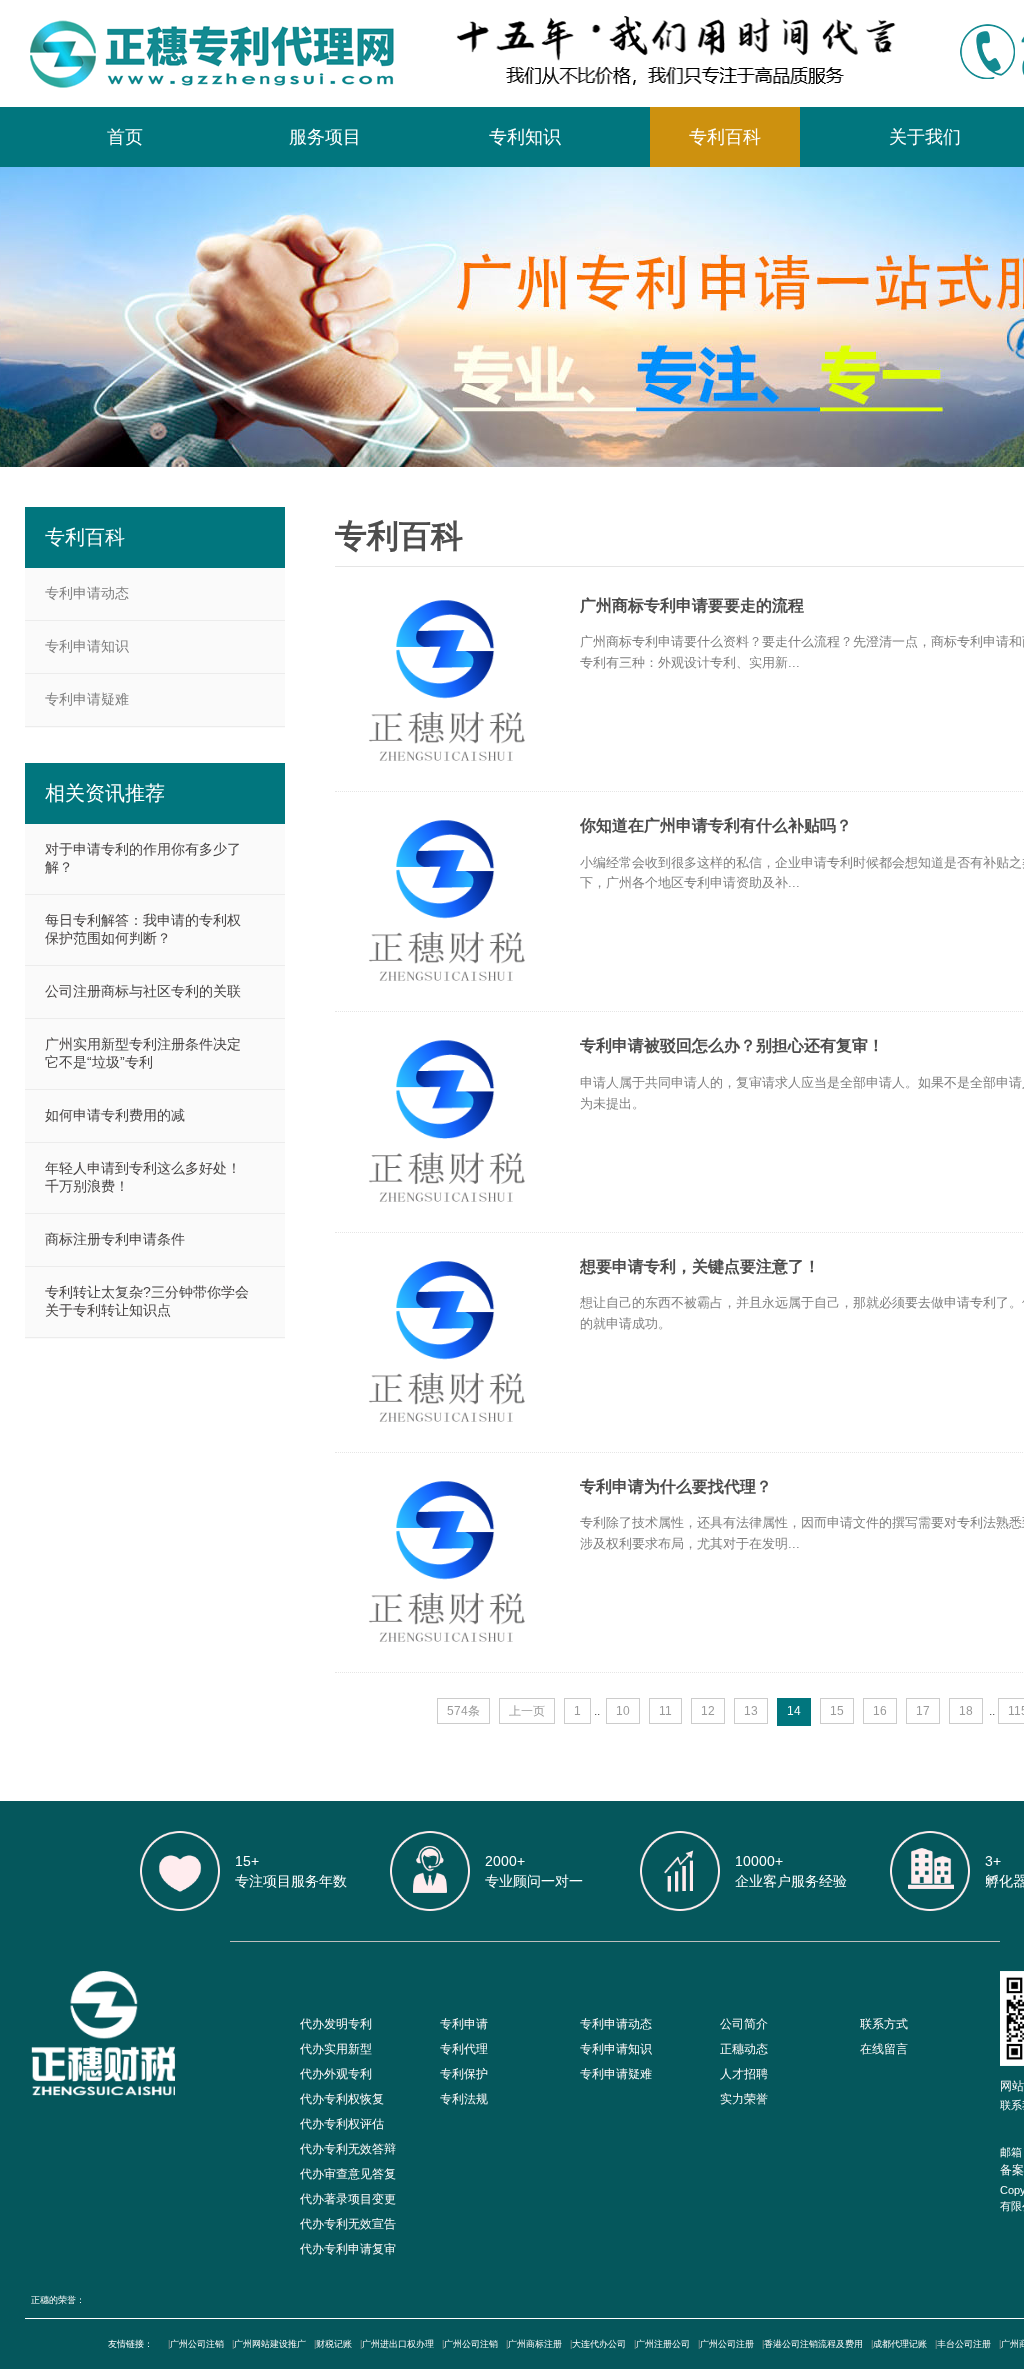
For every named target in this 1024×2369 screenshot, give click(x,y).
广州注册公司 (663, 2344)
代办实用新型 (336, 2049)
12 (708, 1711)
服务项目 (325, 137)
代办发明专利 (336, 2024)
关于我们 (925, 137)
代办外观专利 (336, 2074)
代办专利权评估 (342, 2124)
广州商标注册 (535, 2344)
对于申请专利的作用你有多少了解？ (143, 858)
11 (665, 1711)
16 (880, 1711)
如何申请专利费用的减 (115, 1115)
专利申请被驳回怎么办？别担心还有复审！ (732, 1045)
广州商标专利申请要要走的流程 (692, 605)
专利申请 (464, 2024)
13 (751, 1711)
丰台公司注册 (964, 2344)
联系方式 (884, 2024)
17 (923, 1711)
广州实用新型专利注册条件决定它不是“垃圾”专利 (143, 1053)
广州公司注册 (727, 2344)
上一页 (527, 1711)
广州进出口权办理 (398, 2344)
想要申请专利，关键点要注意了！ (700, 1266)
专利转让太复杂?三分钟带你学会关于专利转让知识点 (147, 1301)
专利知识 (525, 137)
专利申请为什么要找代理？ (676, 1486)
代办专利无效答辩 (348, 2149)
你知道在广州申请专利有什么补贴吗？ (716, 825)
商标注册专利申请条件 (115, 1239)
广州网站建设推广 (270, 2344)
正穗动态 (744, 2049)
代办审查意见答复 (348, 2174)
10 (623, 1711)
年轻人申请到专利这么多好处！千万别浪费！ (143, 1177)
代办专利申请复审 (348, 2249)
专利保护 (464, 2074)
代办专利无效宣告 (348, 2224)
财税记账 (334, 2344)
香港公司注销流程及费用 (813, 2344)
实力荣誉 (744, 2099)
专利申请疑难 (87, 699)
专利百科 (725, 137)
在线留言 (884, 2049)
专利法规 (464, 2099)
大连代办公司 (599, 2344)
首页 (125, 137)
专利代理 (464, 2049)
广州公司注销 (197, 2344)
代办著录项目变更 (348, 2199)
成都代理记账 (900, 2344)
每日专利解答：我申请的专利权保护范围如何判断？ (143, 929)
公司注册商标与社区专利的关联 (143, 991)
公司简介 (744, 2024)
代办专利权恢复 (342, 2099)
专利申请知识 (87, 646)
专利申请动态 (87, 593)
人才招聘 (744, 2074)
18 (966, 1711)
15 (837, 1711)
